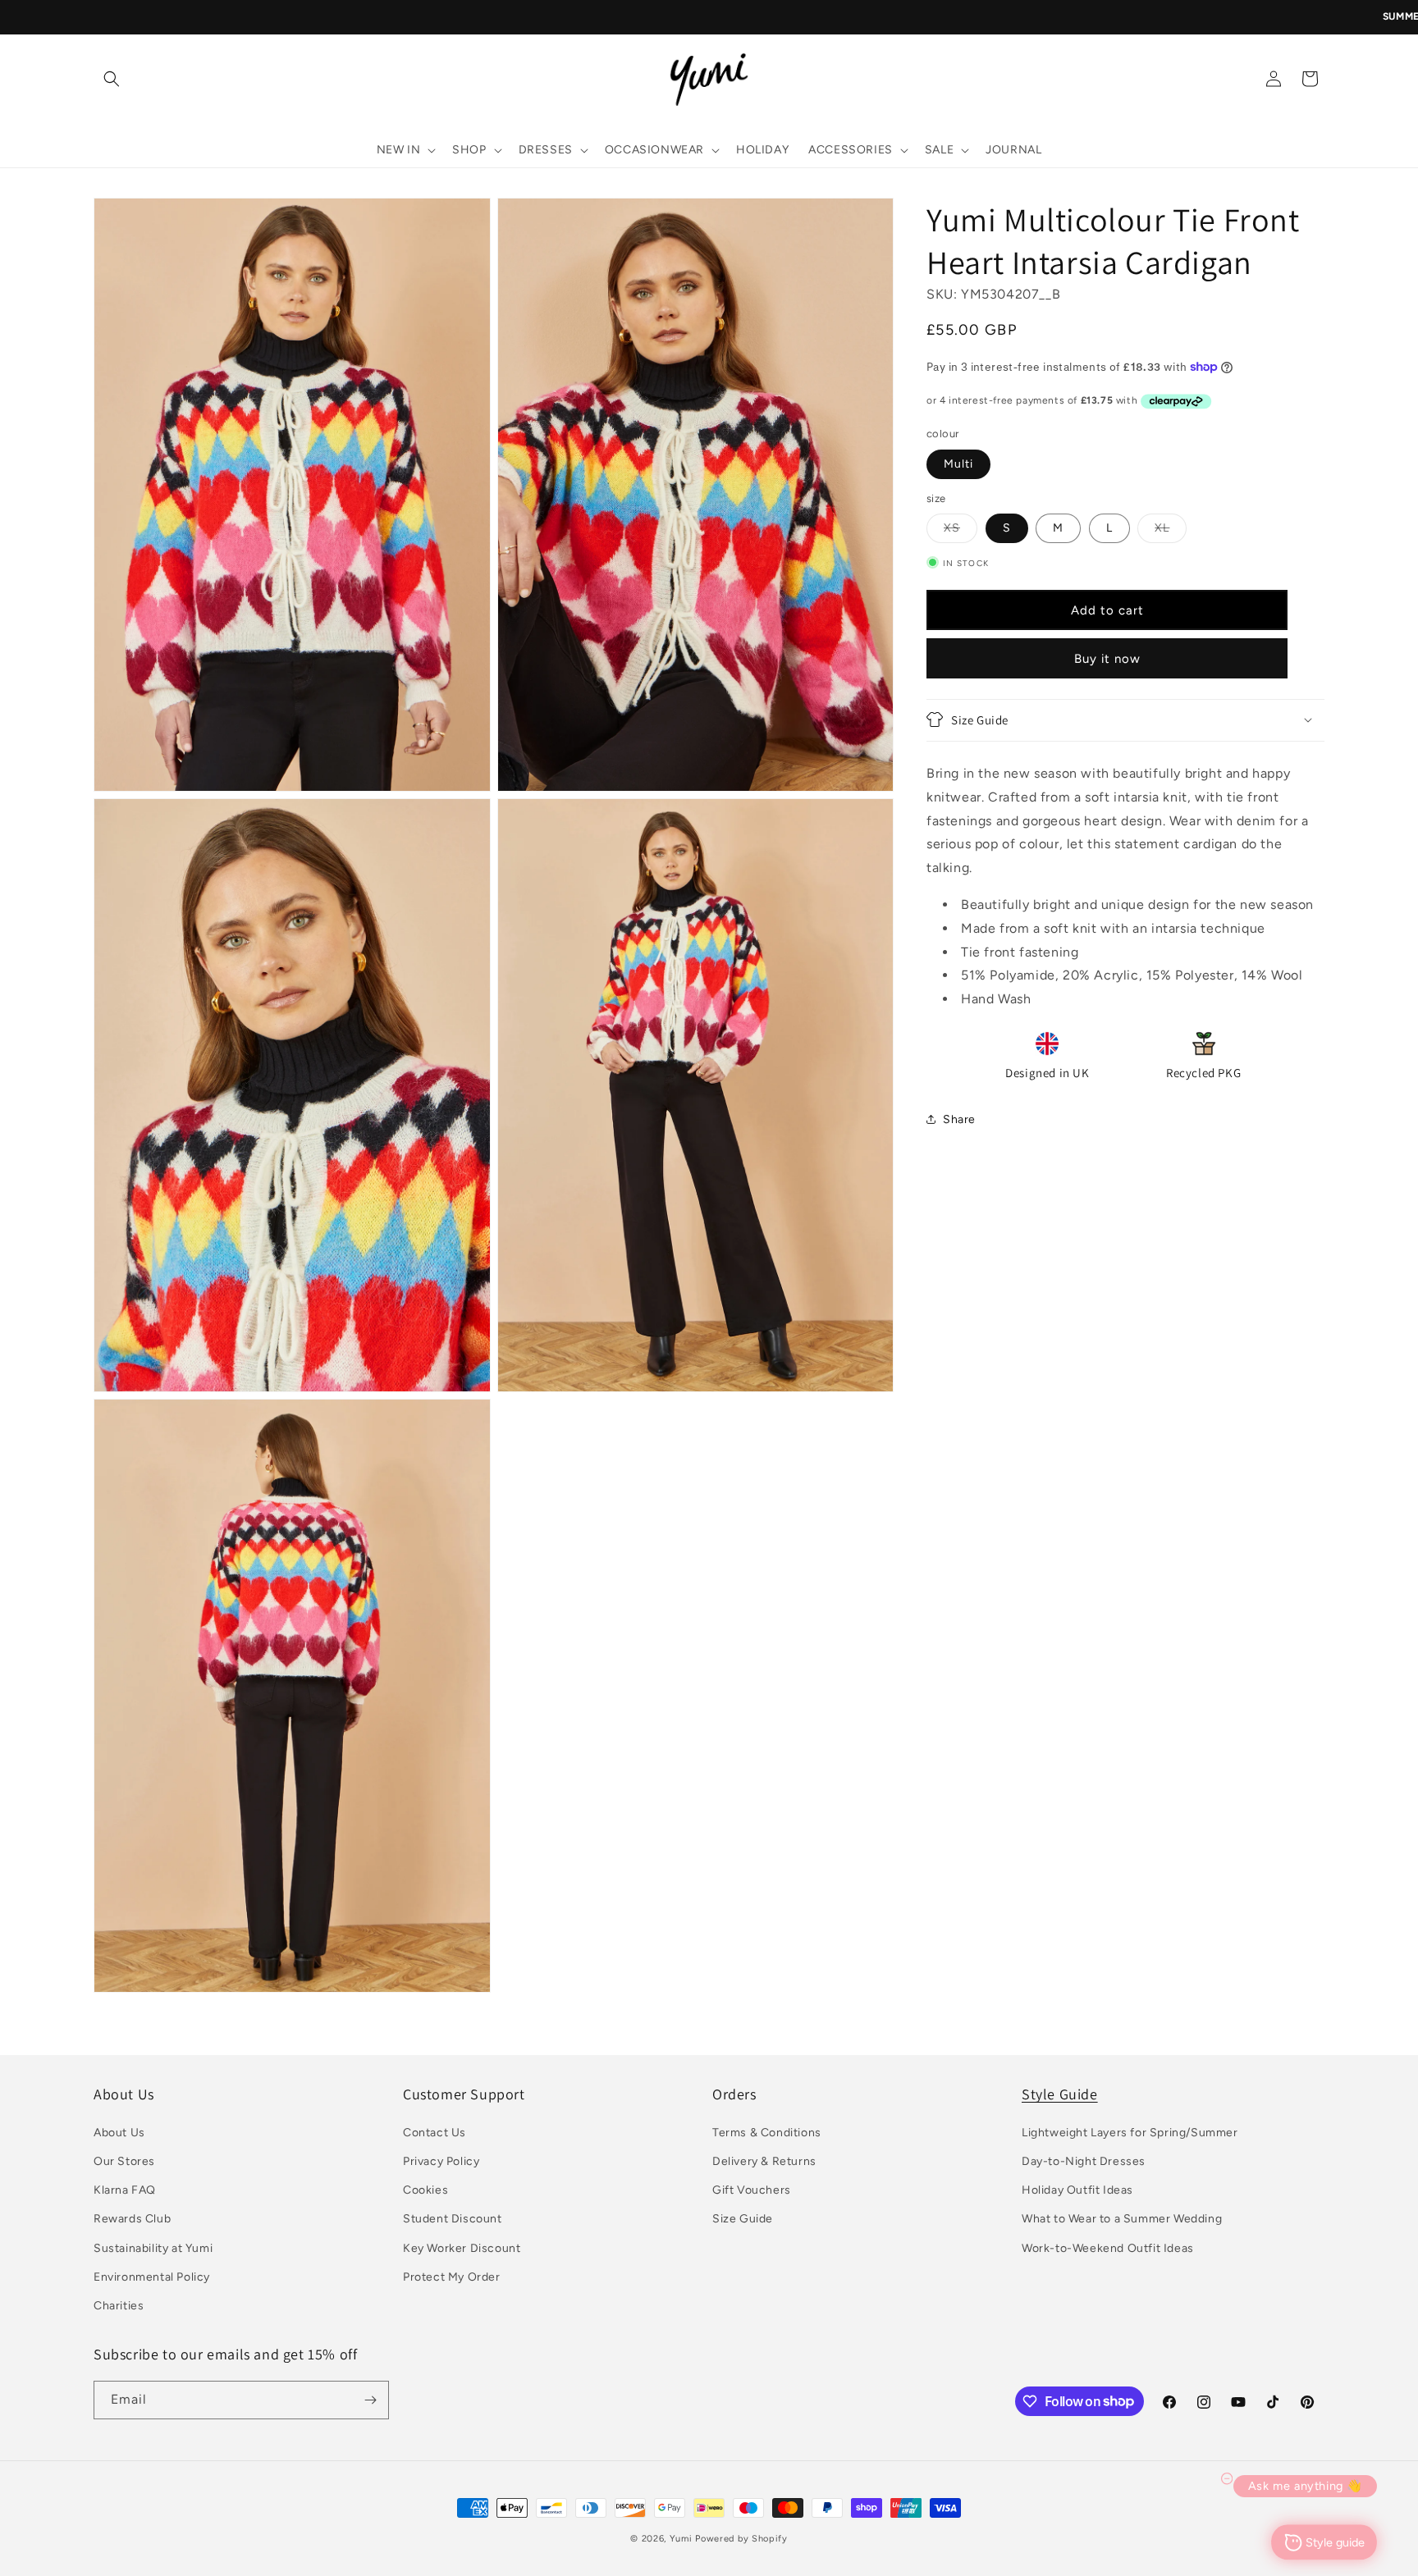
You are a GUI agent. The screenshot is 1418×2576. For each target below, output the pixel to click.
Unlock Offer (832, 1355)
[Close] (935, 1049)
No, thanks (832, 1506)
